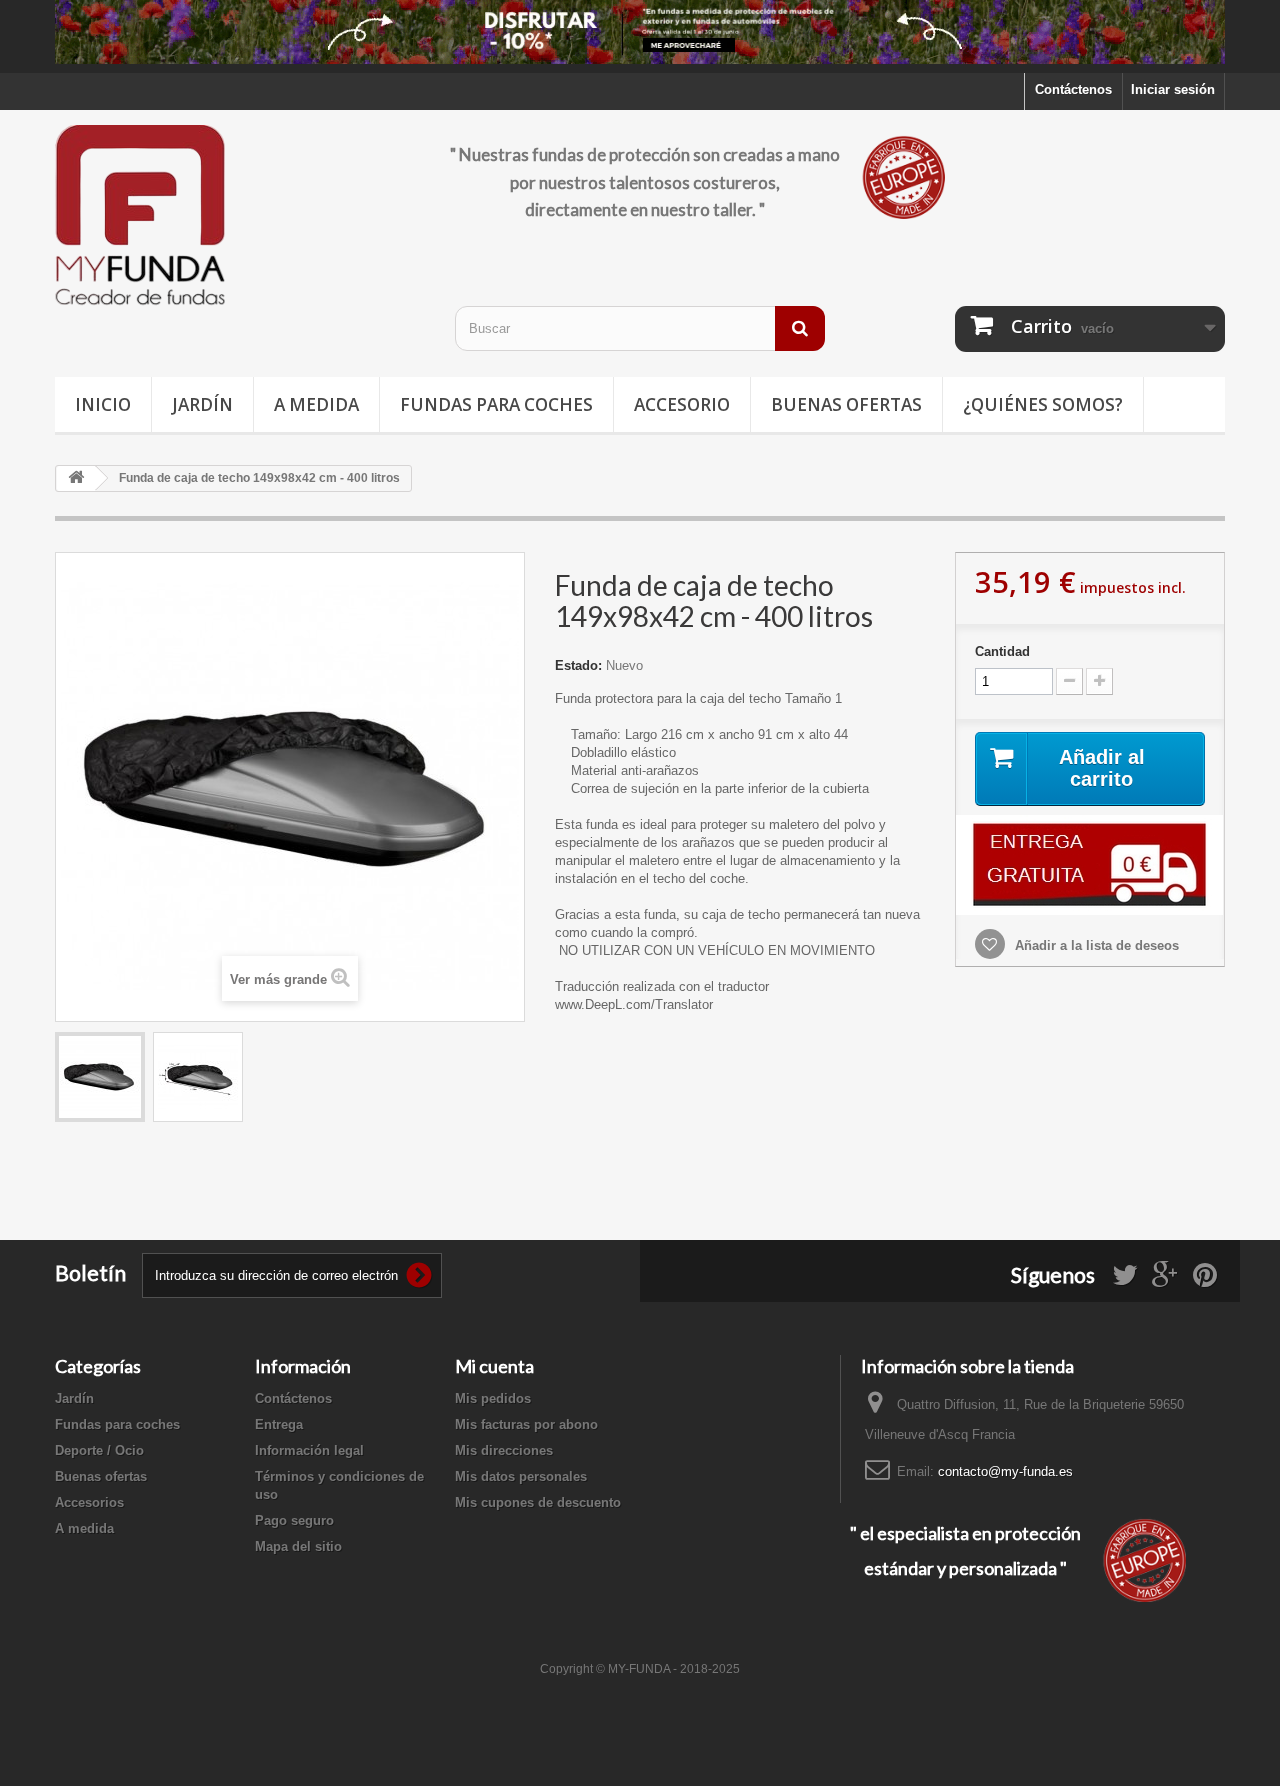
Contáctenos (1073, 89)
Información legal (309, 1450)
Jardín (202, 404)
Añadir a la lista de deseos (1095, 945)
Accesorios (89, 1502)
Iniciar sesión (1173, 89)
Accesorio (682, 404)
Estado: (578, 665)
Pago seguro (294, 1520)
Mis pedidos (493, 1398)
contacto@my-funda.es (1005, 1471)
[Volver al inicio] (76, 478)
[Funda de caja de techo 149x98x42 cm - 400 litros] (100, 1077)
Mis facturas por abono (526, 1424)
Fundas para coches (496, 404)
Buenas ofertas (846, 404)
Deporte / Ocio (99, 1450)
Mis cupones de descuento (538, 1502)
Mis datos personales (521, 1476)
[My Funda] (240, 216)
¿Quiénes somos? (1043, 404)
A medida (316, 404)
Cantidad (1002, 651)
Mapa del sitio (298, 1546)
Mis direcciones (504, 1450)
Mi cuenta (494, 1366)
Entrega (279, 1424)
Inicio (103, 404)
